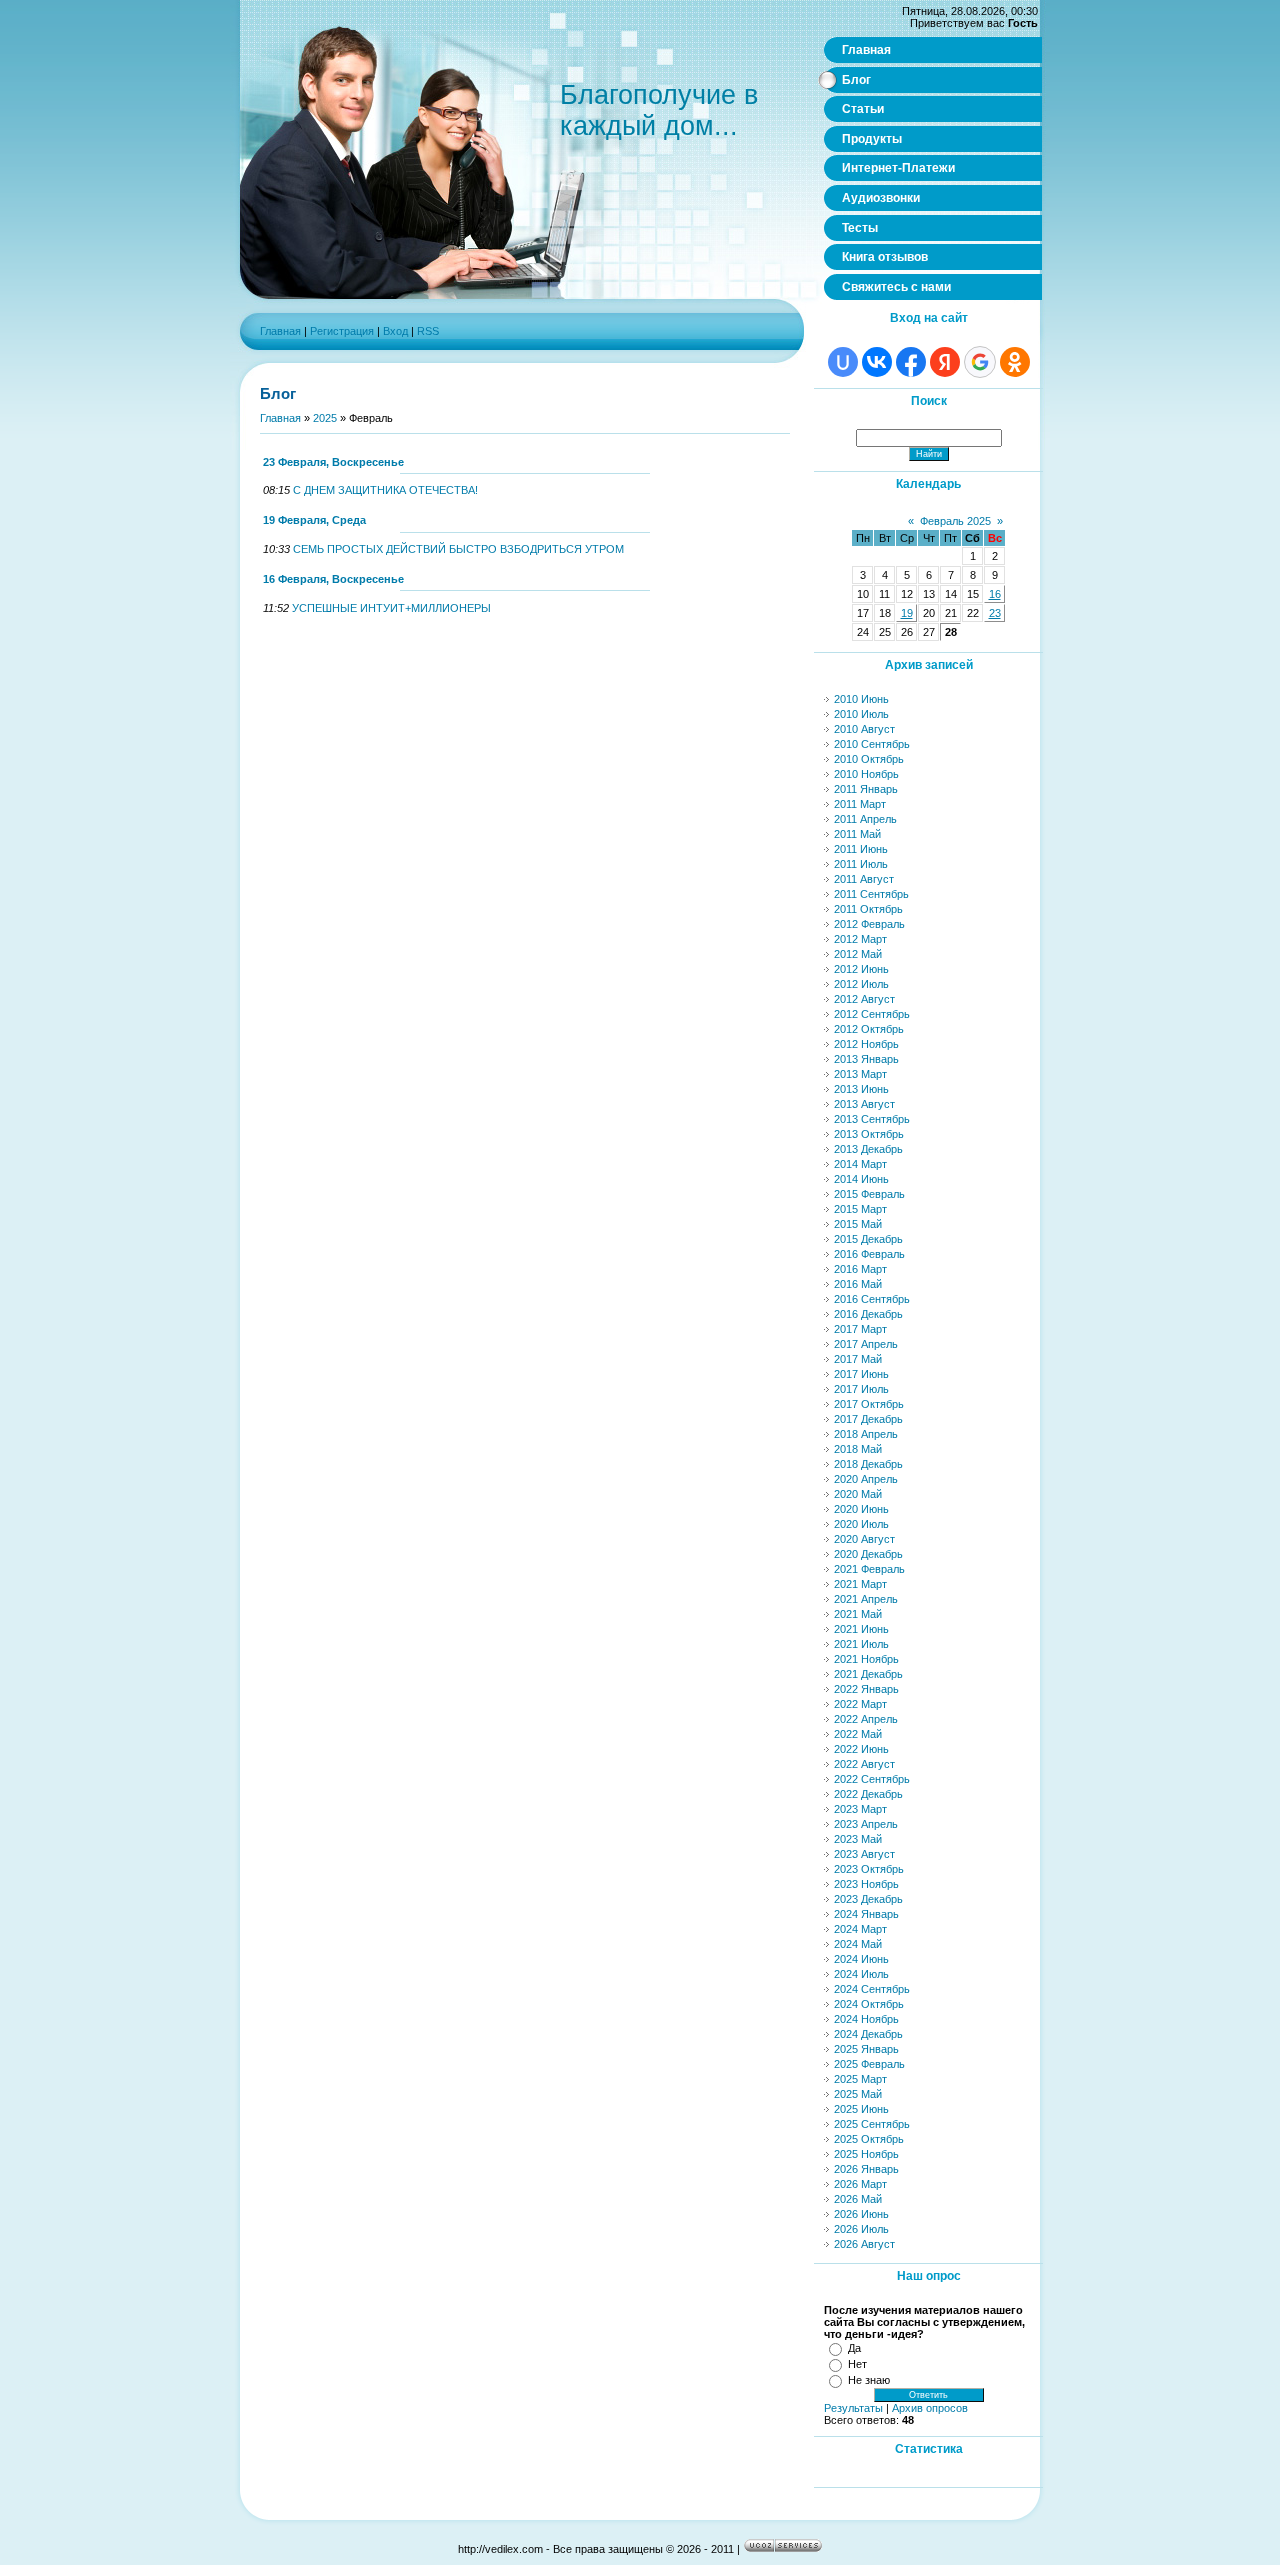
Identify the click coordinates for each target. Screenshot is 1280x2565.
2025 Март (860, 2079)
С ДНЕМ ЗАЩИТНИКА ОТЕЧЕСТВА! (385, 490)
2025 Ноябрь (866, 2154)
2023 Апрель (866, 1824)
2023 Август (864, 1854)
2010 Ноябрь (866, 774)
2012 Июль (861, 984)
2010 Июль (861, 714)
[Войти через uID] (843, 362)
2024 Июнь (861, 1959)
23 (995, 613)
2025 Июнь (861, 2109)
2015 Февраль (869, 1194)
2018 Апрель (866, 1434)
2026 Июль (861, 2229)
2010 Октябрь (869, 759)
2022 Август (864, 1764)
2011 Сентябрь (871, 894)
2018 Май (858, 1449)
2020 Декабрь (868, 1554)
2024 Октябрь (869, 2004)
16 (995, 594)
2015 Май (858, 1224)
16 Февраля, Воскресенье (333, 579)
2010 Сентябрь (872, 744)
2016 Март (860, 1269)
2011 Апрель (865, 819)
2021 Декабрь (868, 1674)
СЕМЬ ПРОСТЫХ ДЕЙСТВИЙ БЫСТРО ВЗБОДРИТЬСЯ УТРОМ (458, 549)
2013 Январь (866, 1059)
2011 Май (857, 834)
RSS (428, 331)
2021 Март (860, 1584)
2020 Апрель (866, 1479)
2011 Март (860, 804)
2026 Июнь (861, 2214)
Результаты (853, 2408)
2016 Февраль (869, 1254)
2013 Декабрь (868, 1149)
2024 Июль (861, 1974)
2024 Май (858, 1944)
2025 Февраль (869, 2064)
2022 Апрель (866, 1719)
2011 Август (864, 879)
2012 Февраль (869, 924)
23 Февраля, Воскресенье (333, 462)
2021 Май (858, 1614)
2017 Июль (861, 1389)
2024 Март (860, 1929)
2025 (325, 418)
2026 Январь (866, 2169)
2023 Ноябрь (866, 1884)
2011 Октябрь (868, 909)
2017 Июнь (861, 1374)
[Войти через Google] (980, 362)
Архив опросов (930, 2408)
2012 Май (858, 954)
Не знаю (869, 2380)
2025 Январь (866, 2049)
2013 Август (864, 1104)
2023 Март (860, 1809)
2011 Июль (861, 864)
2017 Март (860, 1329)
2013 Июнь (861, 1089)
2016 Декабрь (868, 1314)
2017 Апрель (866, 1344)
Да (854, 2348)
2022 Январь (866, 1689)
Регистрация (342, 331)
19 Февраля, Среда (314, 520)
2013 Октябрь (869, 1134)
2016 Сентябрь (872, 1299)
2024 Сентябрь (872, 1989)
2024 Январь (866, 1914)
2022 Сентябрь (872, 1779)
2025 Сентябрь (872, 2124)
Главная (280, 331)
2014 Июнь (861, 1179)
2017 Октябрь (869, 1404)
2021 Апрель (866, 1599)
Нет (857, 2364)
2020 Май (858, 1494)
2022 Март (860, 1704)
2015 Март (860, 1209)
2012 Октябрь (869, 1029)
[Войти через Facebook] (911, 362)
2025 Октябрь (869, 2139)
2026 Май (858, 2199)
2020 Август (864, 1539)
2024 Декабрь (868, 2034)
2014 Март (860, 1164)
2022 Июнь (861, 1749)
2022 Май (858, 1734)
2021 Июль (861, 1644)
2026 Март (860, 2184)
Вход (395, 331)
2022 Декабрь (868, 1794)
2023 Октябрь (869, 1869)
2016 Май (858, 1284)
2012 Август (864, 999)
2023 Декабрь (868, 1899)
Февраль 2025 (955, 521)
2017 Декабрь (868, 1419)
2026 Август (864, 2244)
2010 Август (864, 729)
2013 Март (860, 1074)
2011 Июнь (861, 849)
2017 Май (858, 1359)
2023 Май (858, 1839)
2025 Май (858, 2094)
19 (907, 613)
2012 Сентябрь (872, 1014)
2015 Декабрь (868, 1239)
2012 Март (860, 939)
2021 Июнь (861, 1629)
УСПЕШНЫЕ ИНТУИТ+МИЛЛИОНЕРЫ (391, 608)
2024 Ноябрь (866, 2019)
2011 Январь (866, 789)
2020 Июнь (861, 1509)
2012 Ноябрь (866, 1044)
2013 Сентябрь (872, 1119)
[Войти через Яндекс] (945, 362)
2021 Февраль (869, 1569)
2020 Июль (861, 1524)
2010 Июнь (861, 699)
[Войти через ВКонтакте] (877, 362)
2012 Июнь (861, 969)
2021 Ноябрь (866, 1659)
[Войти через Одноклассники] (1015, 362)
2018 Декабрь (868, 1464)
